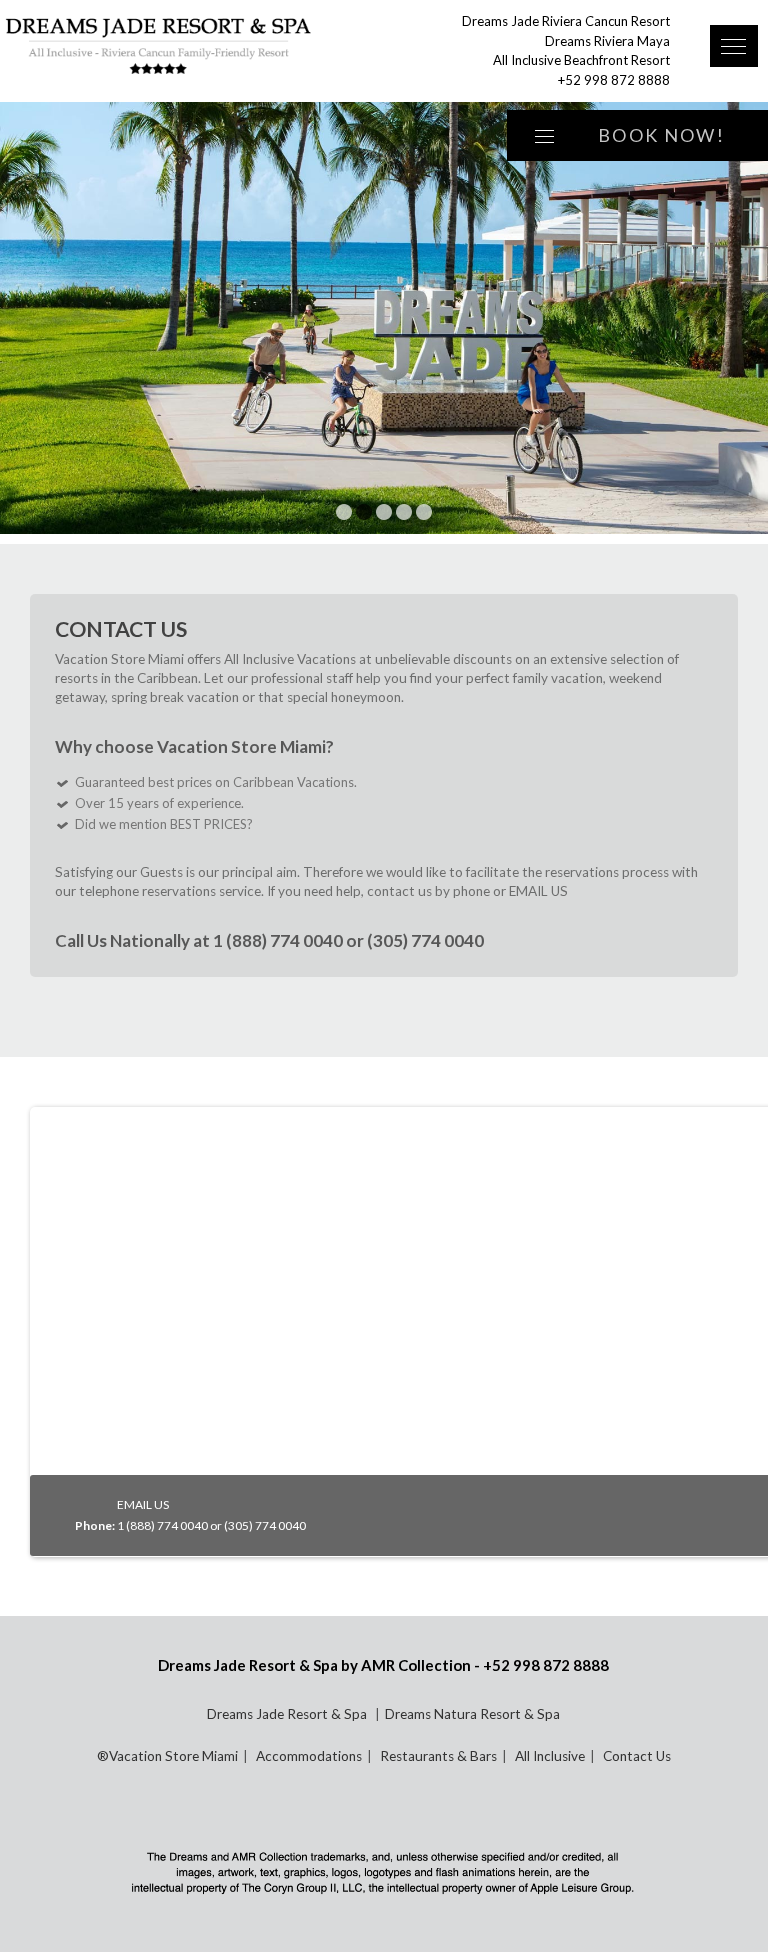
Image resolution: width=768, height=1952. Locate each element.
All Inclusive (550, 1756)
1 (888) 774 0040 (278, 940)
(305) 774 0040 (425, 940)
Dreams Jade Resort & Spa (288, 1714)
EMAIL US (538, 891)
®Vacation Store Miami (167, 1756)
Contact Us (637, 1756)
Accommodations (309, 1756)
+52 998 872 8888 (614, 80)
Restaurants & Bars (438, 1756)
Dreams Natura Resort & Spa (472, 1714)
